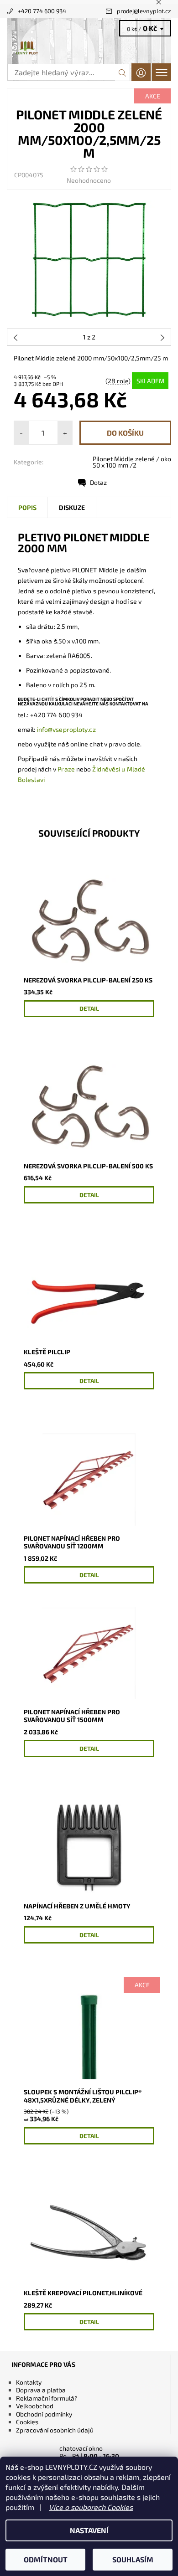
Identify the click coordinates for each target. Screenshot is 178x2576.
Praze (66, 769)
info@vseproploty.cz (66, 729)
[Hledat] (123, 72)
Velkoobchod (35, 2406)
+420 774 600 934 (42, 11)
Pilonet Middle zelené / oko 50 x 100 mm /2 (132, 462)
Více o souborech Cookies (91, 2507)
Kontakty (29, 2382)
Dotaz (98, 482)
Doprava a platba (41, 2390)
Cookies (27, 2422)
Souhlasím (133, 2559)
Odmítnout (46, 2559)
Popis (27, 507)
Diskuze (72, 507)
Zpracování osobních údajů (55, 2430)
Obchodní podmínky (44, 2414)
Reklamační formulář (47, 2398)
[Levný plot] (89, 48)
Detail (89, 1008)
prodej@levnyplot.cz (144, 11)
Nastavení (89, 2530)
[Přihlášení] (141, 72)
